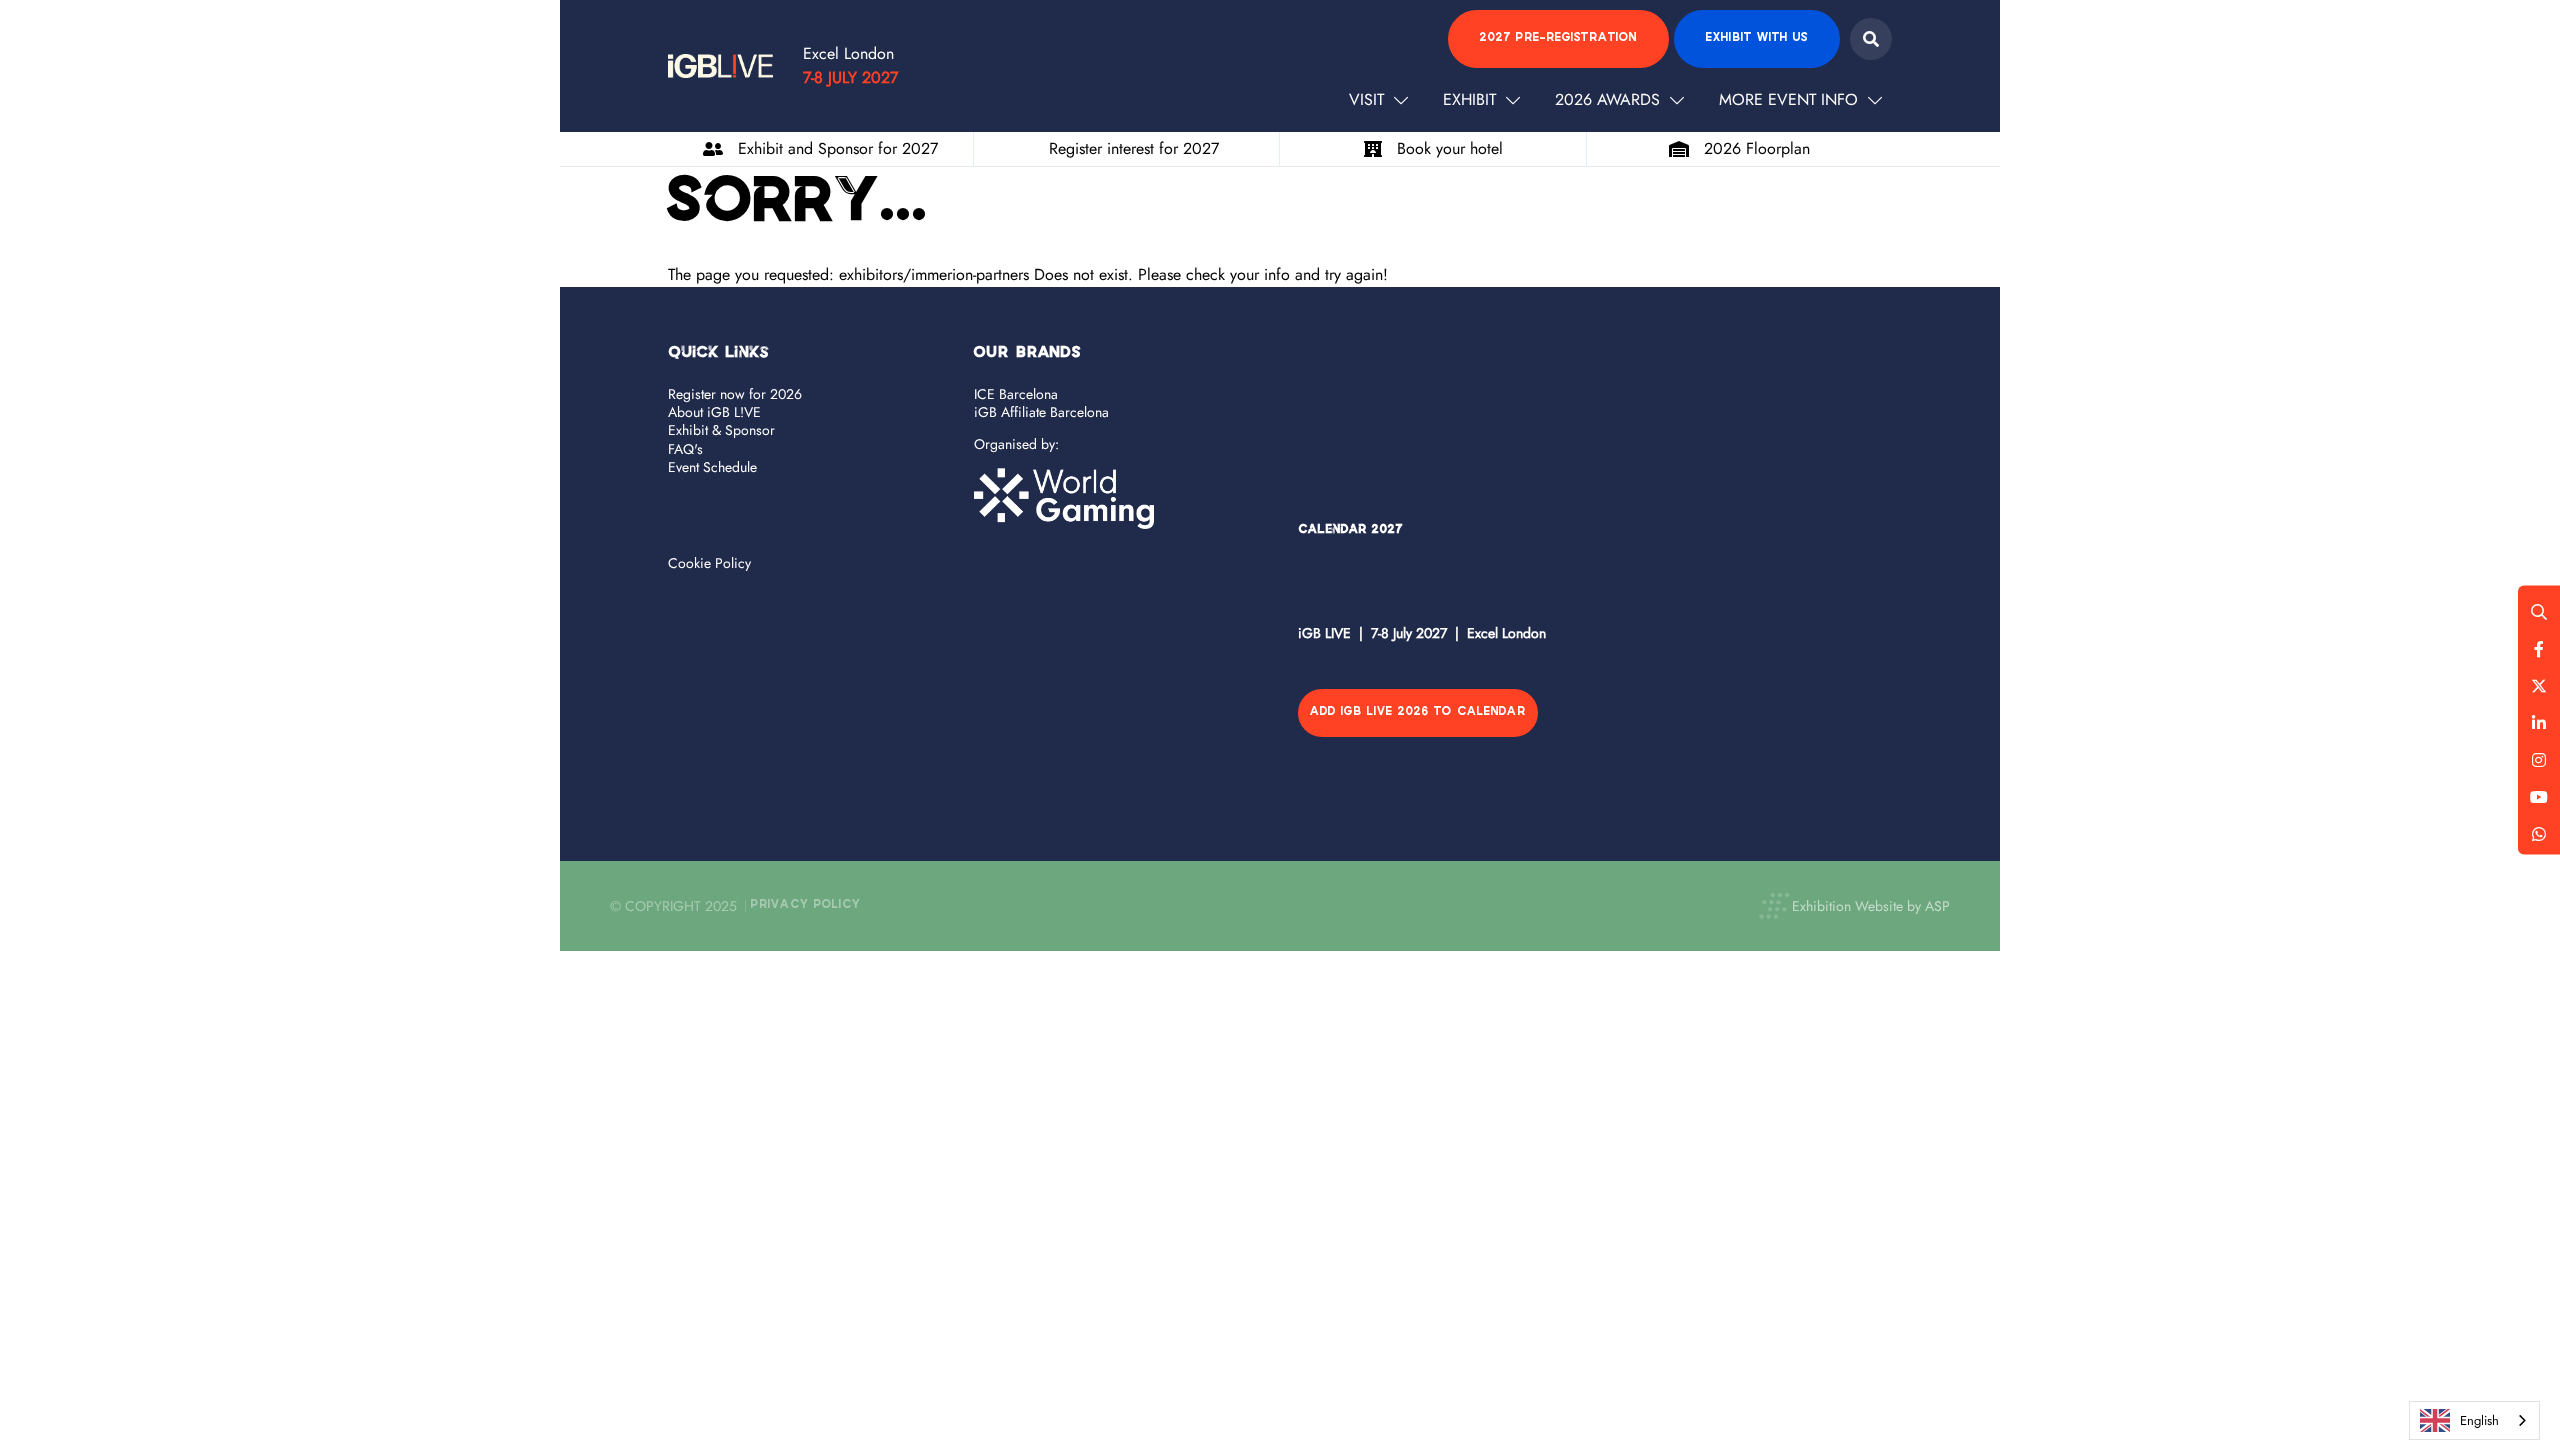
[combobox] (2474, 1420)
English (2479, 1420)
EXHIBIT (1469, 99)
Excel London (848, 53)
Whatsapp (2539, 834)
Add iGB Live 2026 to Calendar (1418, 712)
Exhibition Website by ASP (1871, 906)
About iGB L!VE (714, 412)
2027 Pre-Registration (1558, 38)
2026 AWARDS (1607, 99)
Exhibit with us (1757, 38)
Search (1871, 39)
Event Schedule (712, 467)
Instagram (2539, 760)
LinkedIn (2539, 723)
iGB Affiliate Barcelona (1041, 412)
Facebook (2539, 649)
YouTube (2539, 797)
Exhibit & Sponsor (721, 430)
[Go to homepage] (720, 66)
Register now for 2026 (735, 394)
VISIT (1366, 99)
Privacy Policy (806, 905)
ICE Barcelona (1016, 394)
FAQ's (685, 449)
